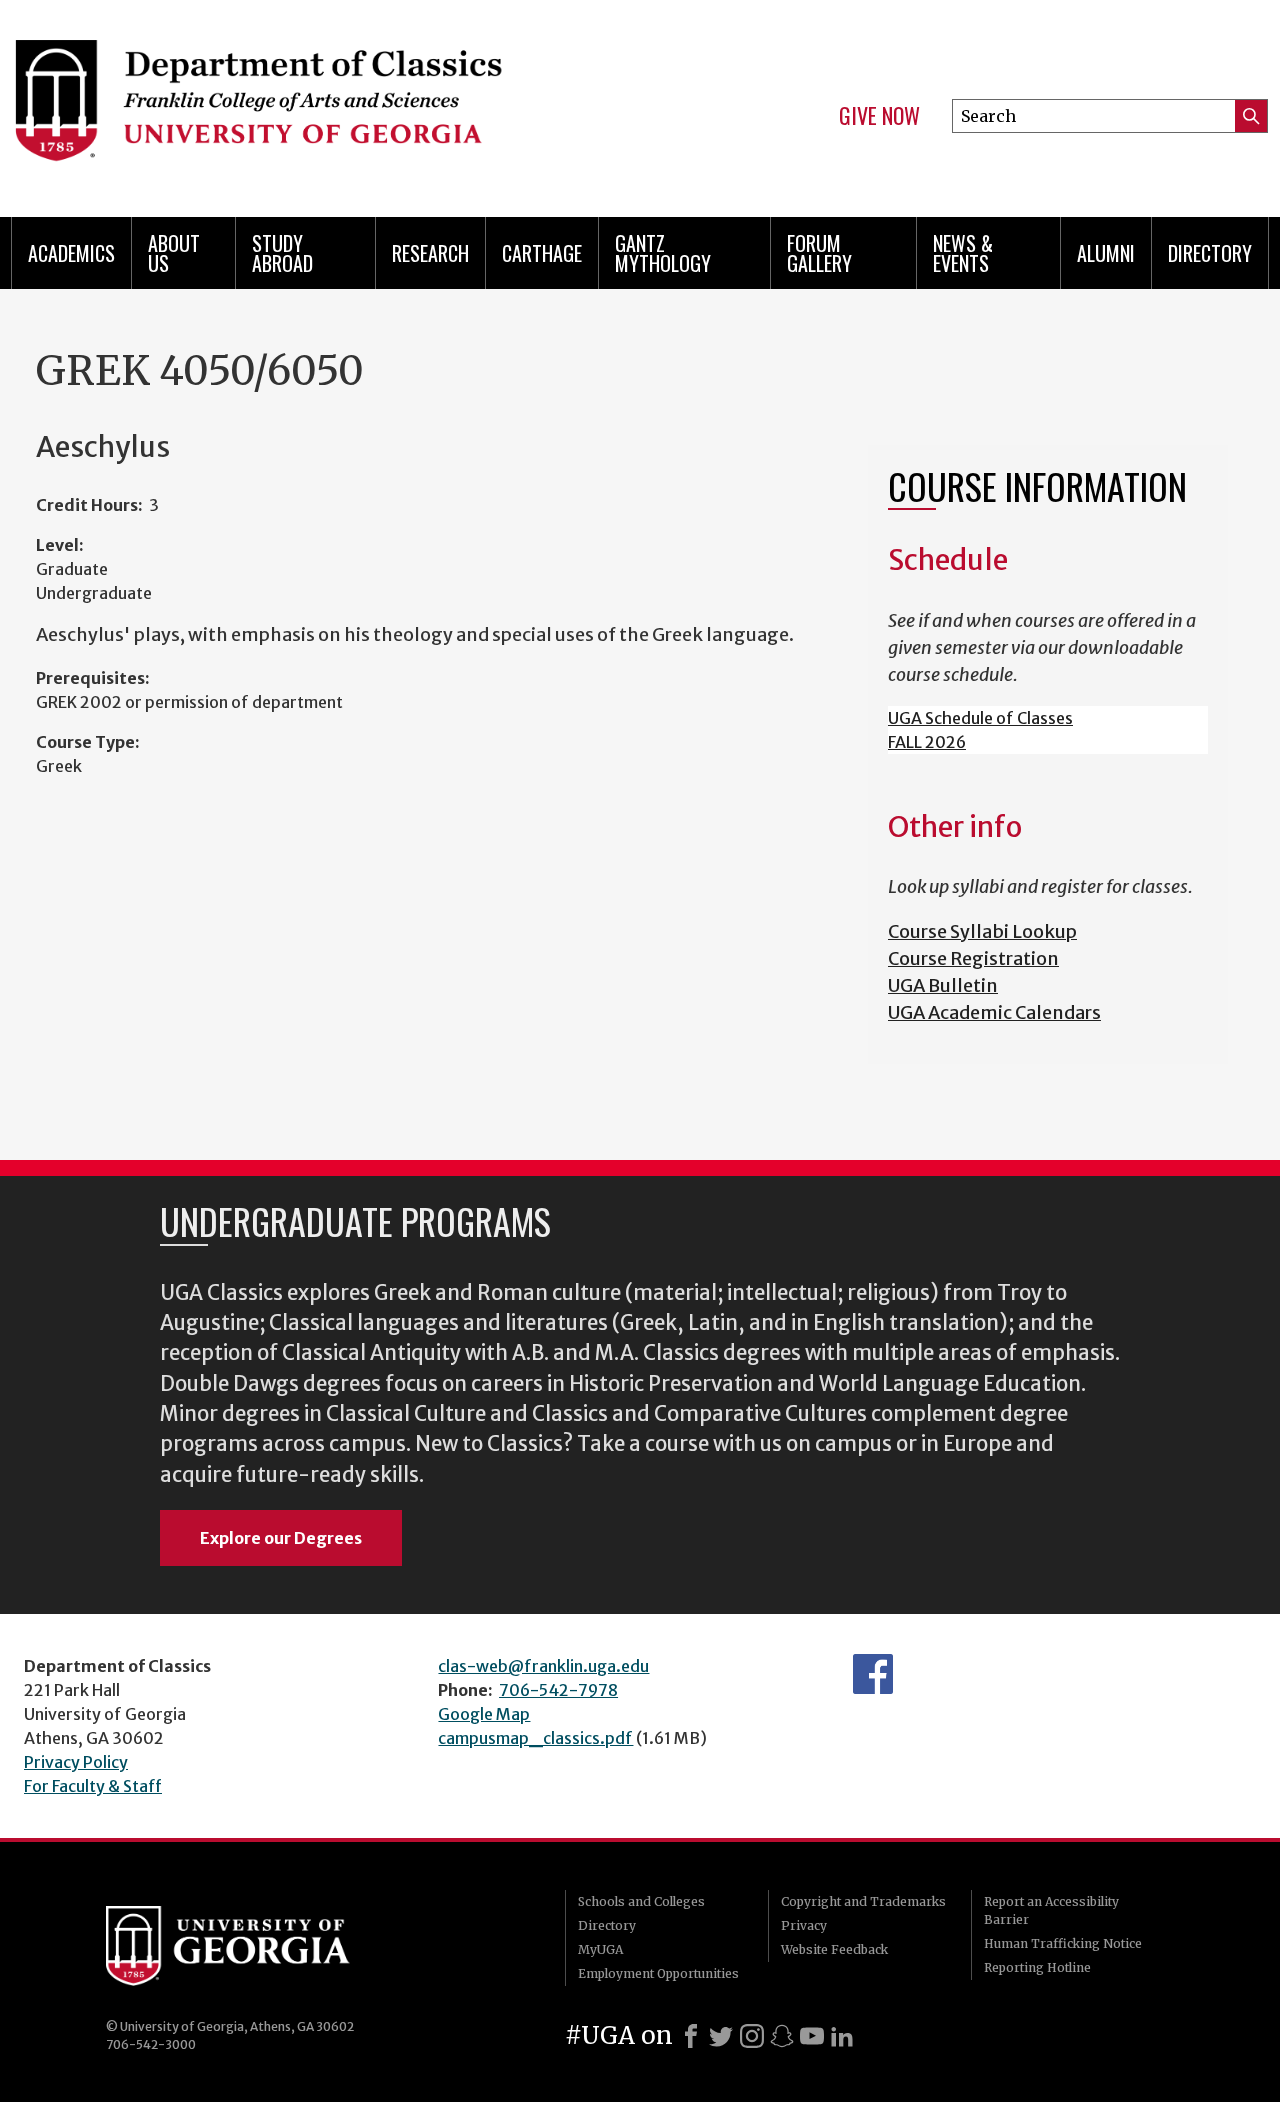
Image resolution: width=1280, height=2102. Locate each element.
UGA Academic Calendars (994, 1012)
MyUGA (600, 1949)
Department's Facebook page (873, 1674)
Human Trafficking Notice (1063, 1943)
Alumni (1106, 253)
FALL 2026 (927, 742)
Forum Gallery (819, 253)
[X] (721, 2036)
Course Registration (973, 958)
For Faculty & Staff (93, 1786)
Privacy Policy (76, 1762)
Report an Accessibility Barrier (1051, 1910)
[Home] (310, 100)
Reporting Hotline (1037, 1967)
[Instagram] (752, 2036)
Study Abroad (282, 253)
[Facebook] (691, 2036)
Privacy (804, 1925)
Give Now (879, 116)
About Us (174, 253)
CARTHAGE (542, 253)
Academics (71, 253)
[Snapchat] (782, 2036)
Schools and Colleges (641, 1901)
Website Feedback (834, 1949)
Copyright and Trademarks (863, 1901)
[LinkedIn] (842, 2036)
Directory (1210, 253)
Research (430, 253)
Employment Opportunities (658, 1973)
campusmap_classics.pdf (535, 1738)
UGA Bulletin (943, 985)
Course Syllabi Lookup (982, 931)
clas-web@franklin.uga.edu (543, 1666)
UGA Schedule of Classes (980, 718)
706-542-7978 (558, 1690)
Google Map (484, 1714)
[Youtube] (812, 2036)
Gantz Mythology (663, 253)
